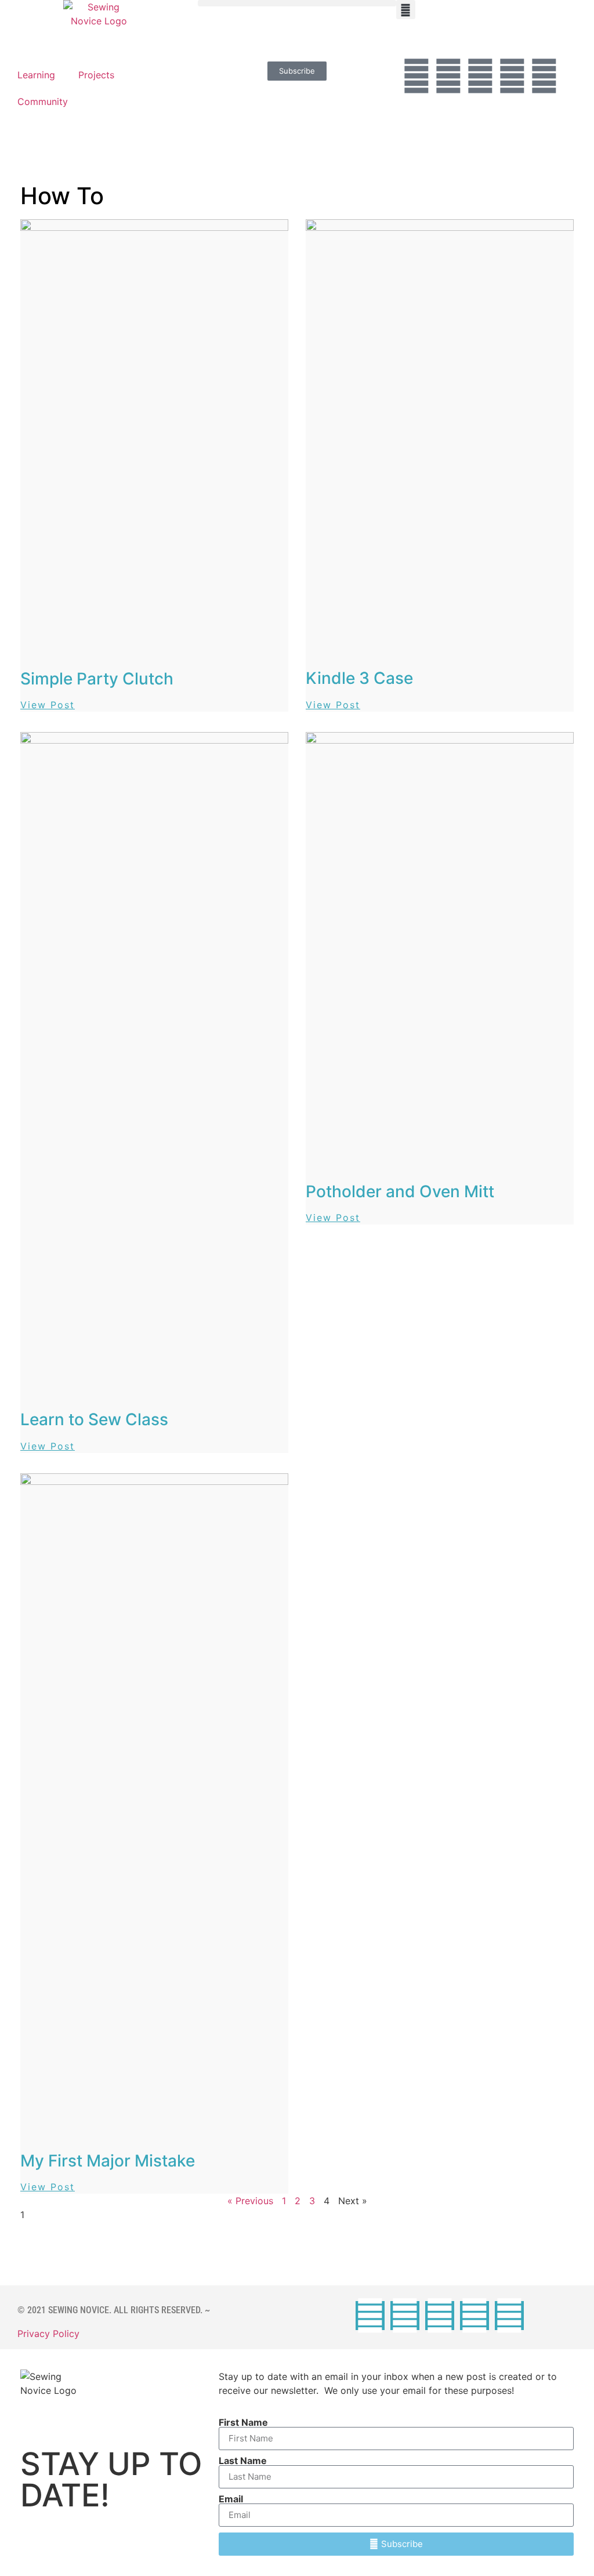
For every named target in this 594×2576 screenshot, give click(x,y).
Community (43, 102)
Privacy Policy (48, 2334)
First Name (243, 2422)
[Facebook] (416, 76)
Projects (96, 75)
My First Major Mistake (108, 2161)
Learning (36, 75)
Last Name (243, 2461)
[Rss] (544, 76)
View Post (48, 705)
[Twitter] (448, 76)
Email (231, 2499)
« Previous (250, 2201)
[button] (297, 3)
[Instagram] (480, 76)
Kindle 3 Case (359, 678)
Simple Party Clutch (97, 679)
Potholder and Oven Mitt (400, 1191)
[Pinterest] (512, 76)
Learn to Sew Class (94, 1419)
